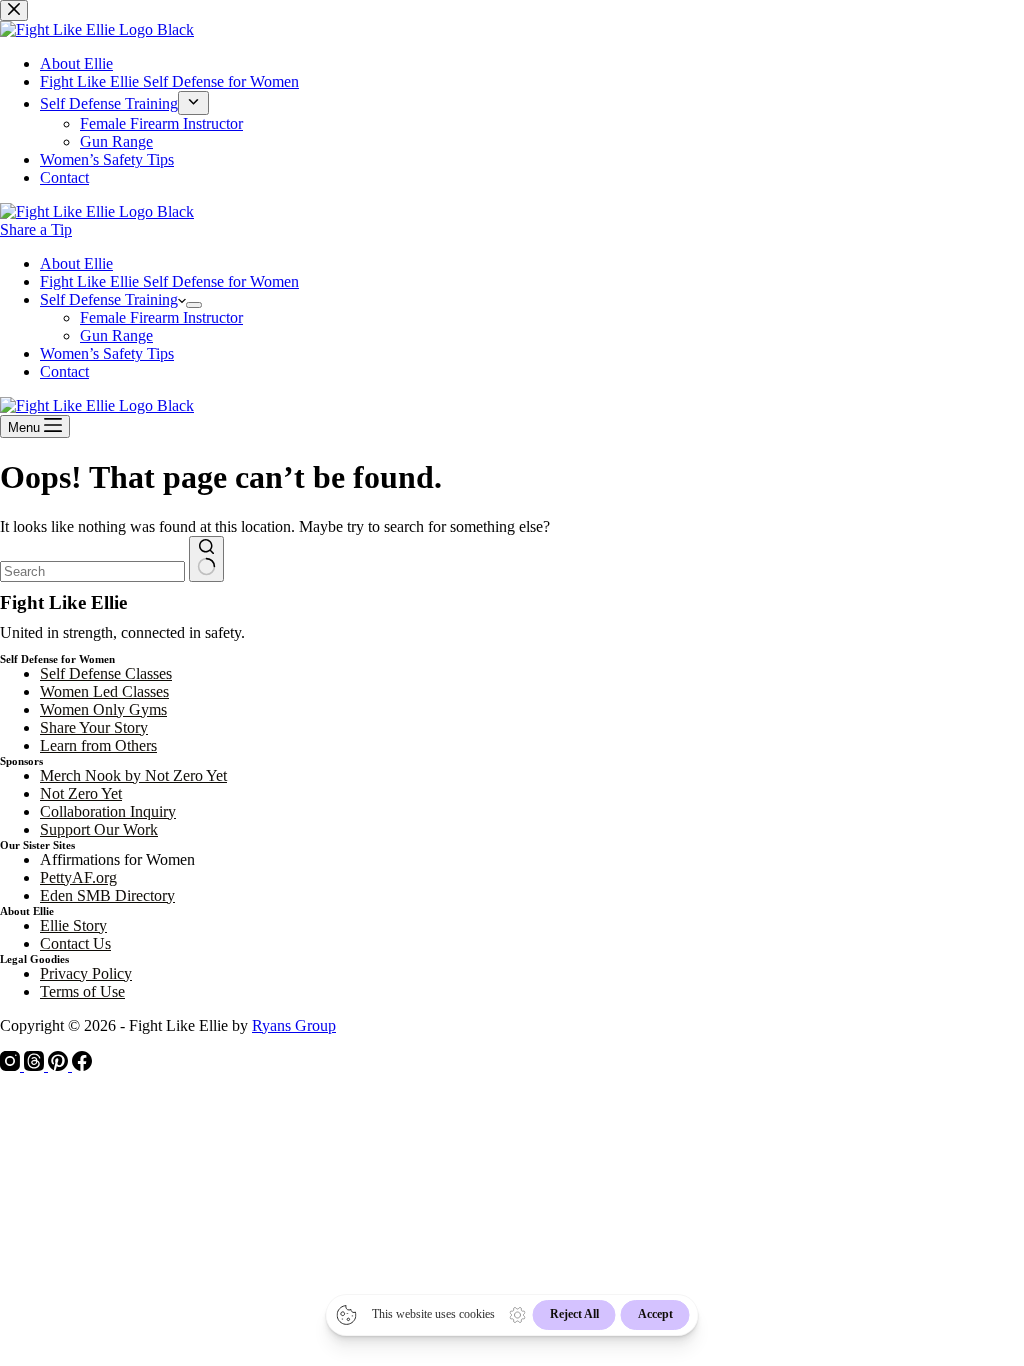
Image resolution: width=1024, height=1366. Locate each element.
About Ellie (76, 263)
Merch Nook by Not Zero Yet (133, 775)
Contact (64, 371)
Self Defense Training (109, 299)
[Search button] (206, 559)
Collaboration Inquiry (108, 811)
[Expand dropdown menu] (194, 305)
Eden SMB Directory (107, 895)
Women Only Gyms (103, 709)
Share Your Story (94, 727)
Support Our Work (99, 829)
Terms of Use (82, 991)
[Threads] (36, 1065)
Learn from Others (98, 745)
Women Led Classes (104, 691)
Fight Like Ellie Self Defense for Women (169, 281)
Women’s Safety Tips (107, 353)
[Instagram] (12, 1065)
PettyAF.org (78, 877)
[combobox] (92, 571)
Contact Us (75, 943)
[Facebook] (82, 1065)
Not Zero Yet (81, 793)
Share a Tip (36, 229)
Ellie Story (73, 925)
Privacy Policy (86, 973)
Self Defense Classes (106, 673)
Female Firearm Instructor (161, 317)
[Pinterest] (60, 1065)
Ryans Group (294, 1025)
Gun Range (116, 335)
